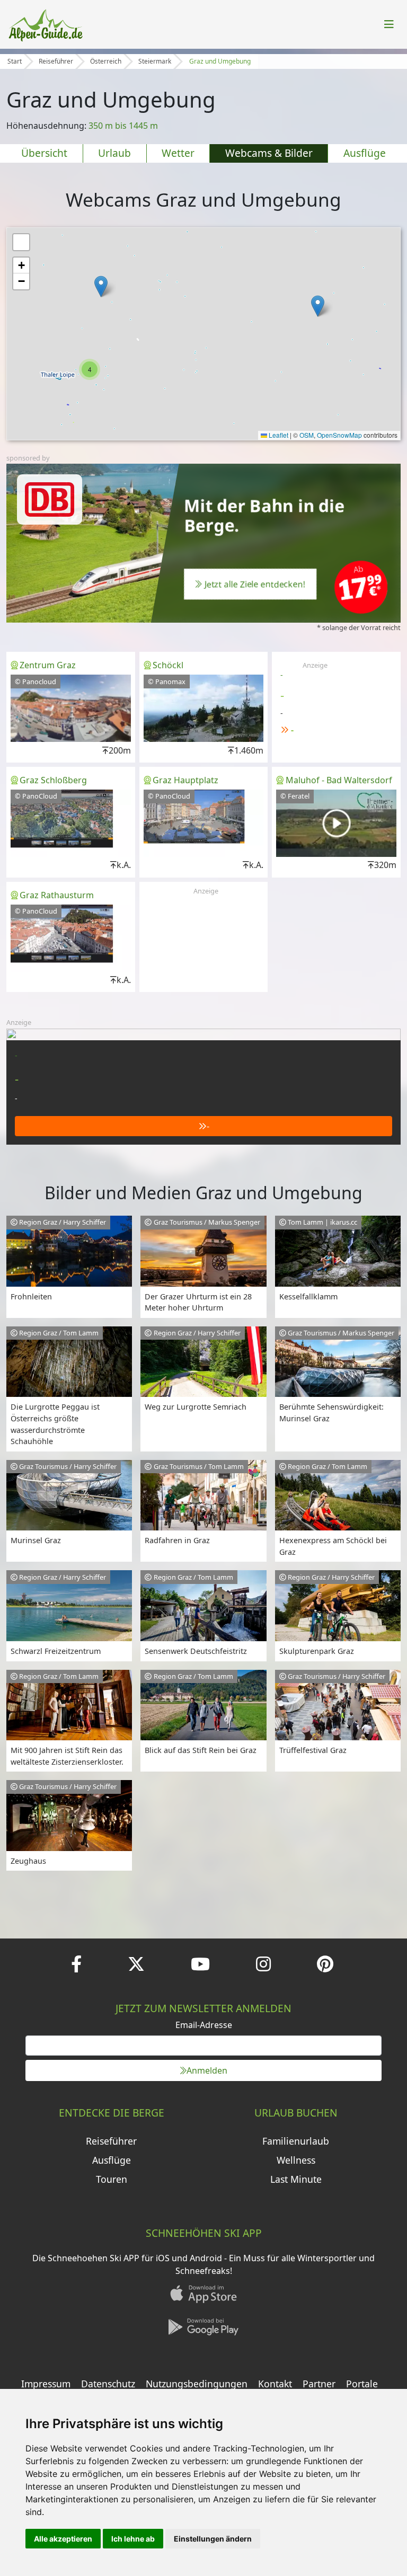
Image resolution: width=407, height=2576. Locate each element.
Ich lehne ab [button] (133, 2539)
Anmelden (207, 2070)
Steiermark (155, 61)
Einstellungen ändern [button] (213, 2539)
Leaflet (278, 435)
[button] (318, 306)
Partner (319, 2384)
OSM (307, 435)
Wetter (178, 153)
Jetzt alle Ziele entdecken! (255, 584)
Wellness (296, 2160)
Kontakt (275, 2384)
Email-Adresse (204, 2025)
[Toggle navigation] (389, 24)
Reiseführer (56, 61)
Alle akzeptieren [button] (63, 2539)
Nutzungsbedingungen (197, 2384)
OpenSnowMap (339, 435)
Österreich (106, 61)
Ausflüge (365, 153)
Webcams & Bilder (269, 153)
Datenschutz (108, 2384)
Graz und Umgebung (220, 61)
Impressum (46, 2384)
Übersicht (44, 153)
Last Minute (296, 2179)
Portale (362, 2384)
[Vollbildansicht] (21, 242)
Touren (112, 2179)
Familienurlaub (296, 2141)
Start (15, 61)
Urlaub (114, 153)
